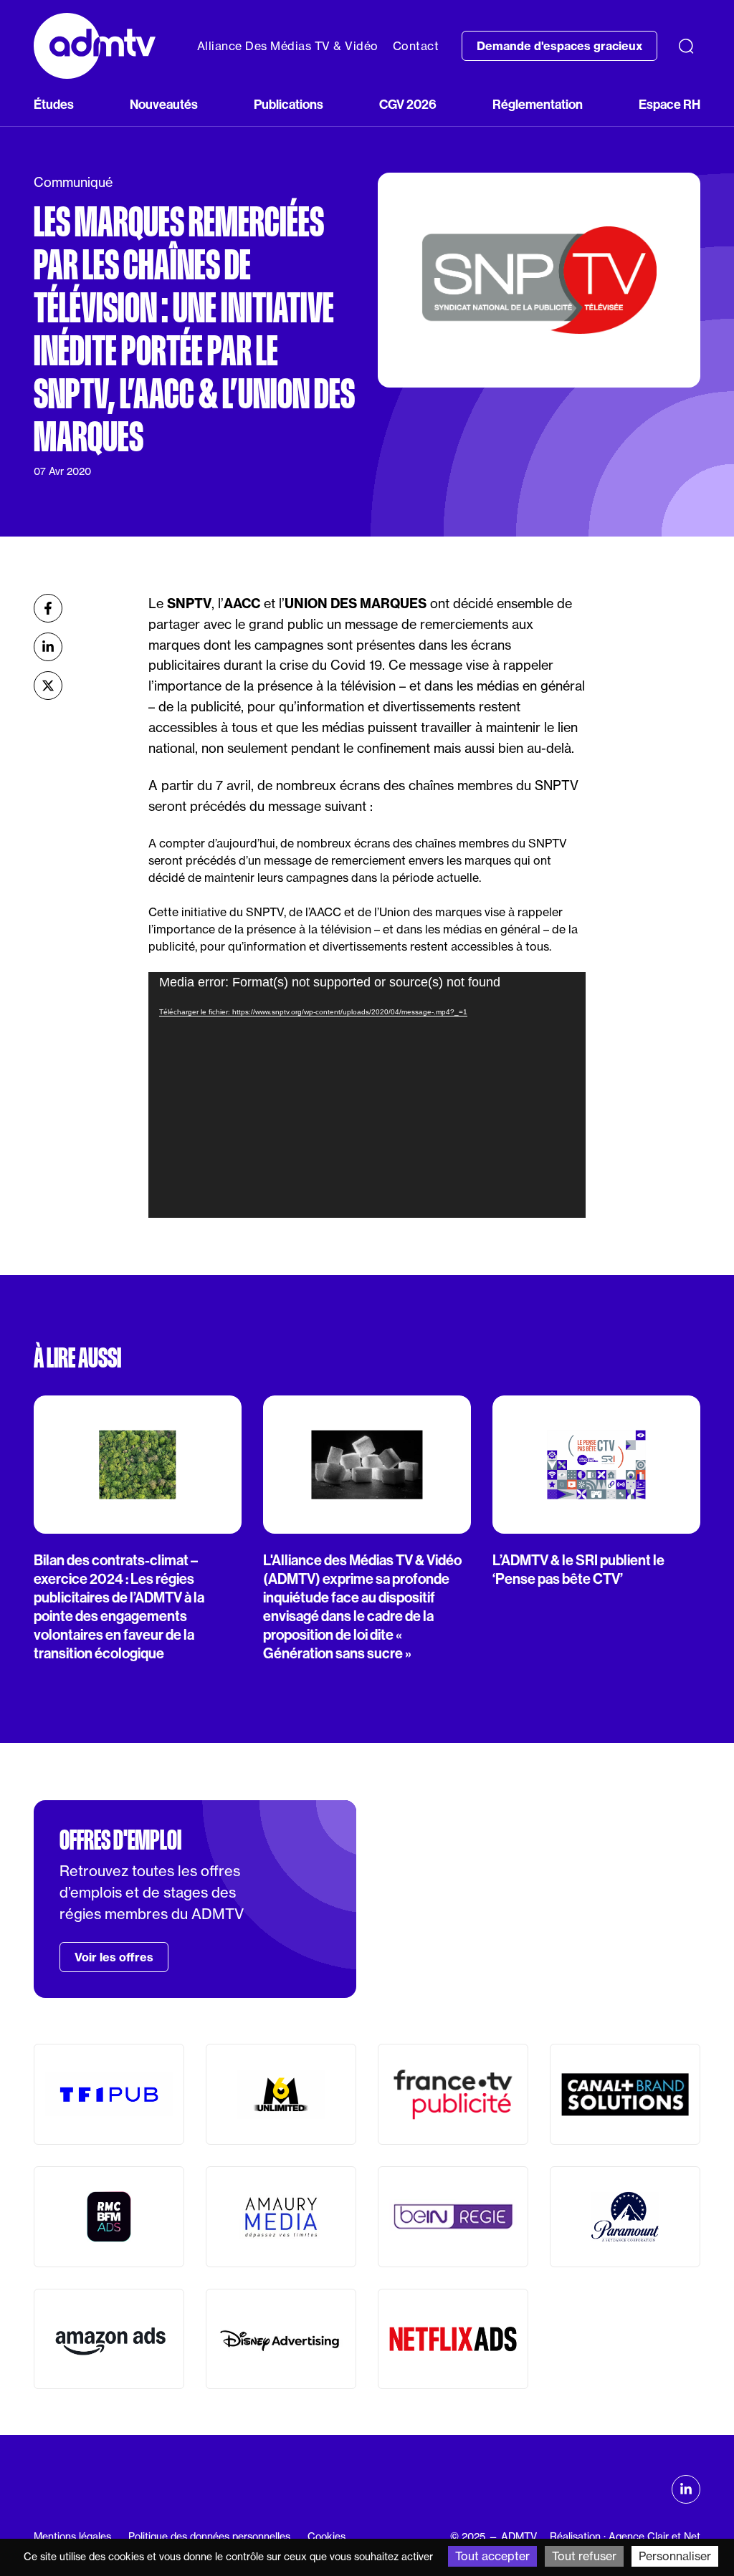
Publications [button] (289, 104)
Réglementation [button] (538, 104)
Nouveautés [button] (164, 104)
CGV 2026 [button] (408, 104)
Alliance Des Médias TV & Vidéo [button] (288, 46)
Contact (416, 46)
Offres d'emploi (120, 1840)
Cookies (327, 2537)
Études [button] (54, 104)
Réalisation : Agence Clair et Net (625, 2537)
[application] (367, 1095)
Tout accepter (492, 2556)
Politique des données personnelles (209, 2537)
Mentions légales (72, 2537)
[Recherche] (686, 46)
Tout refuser (584, 2556)
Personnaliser (675, 2556)
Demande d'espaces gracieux (559, 46)
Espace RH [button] (669, 104)
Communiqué (73, 182)
